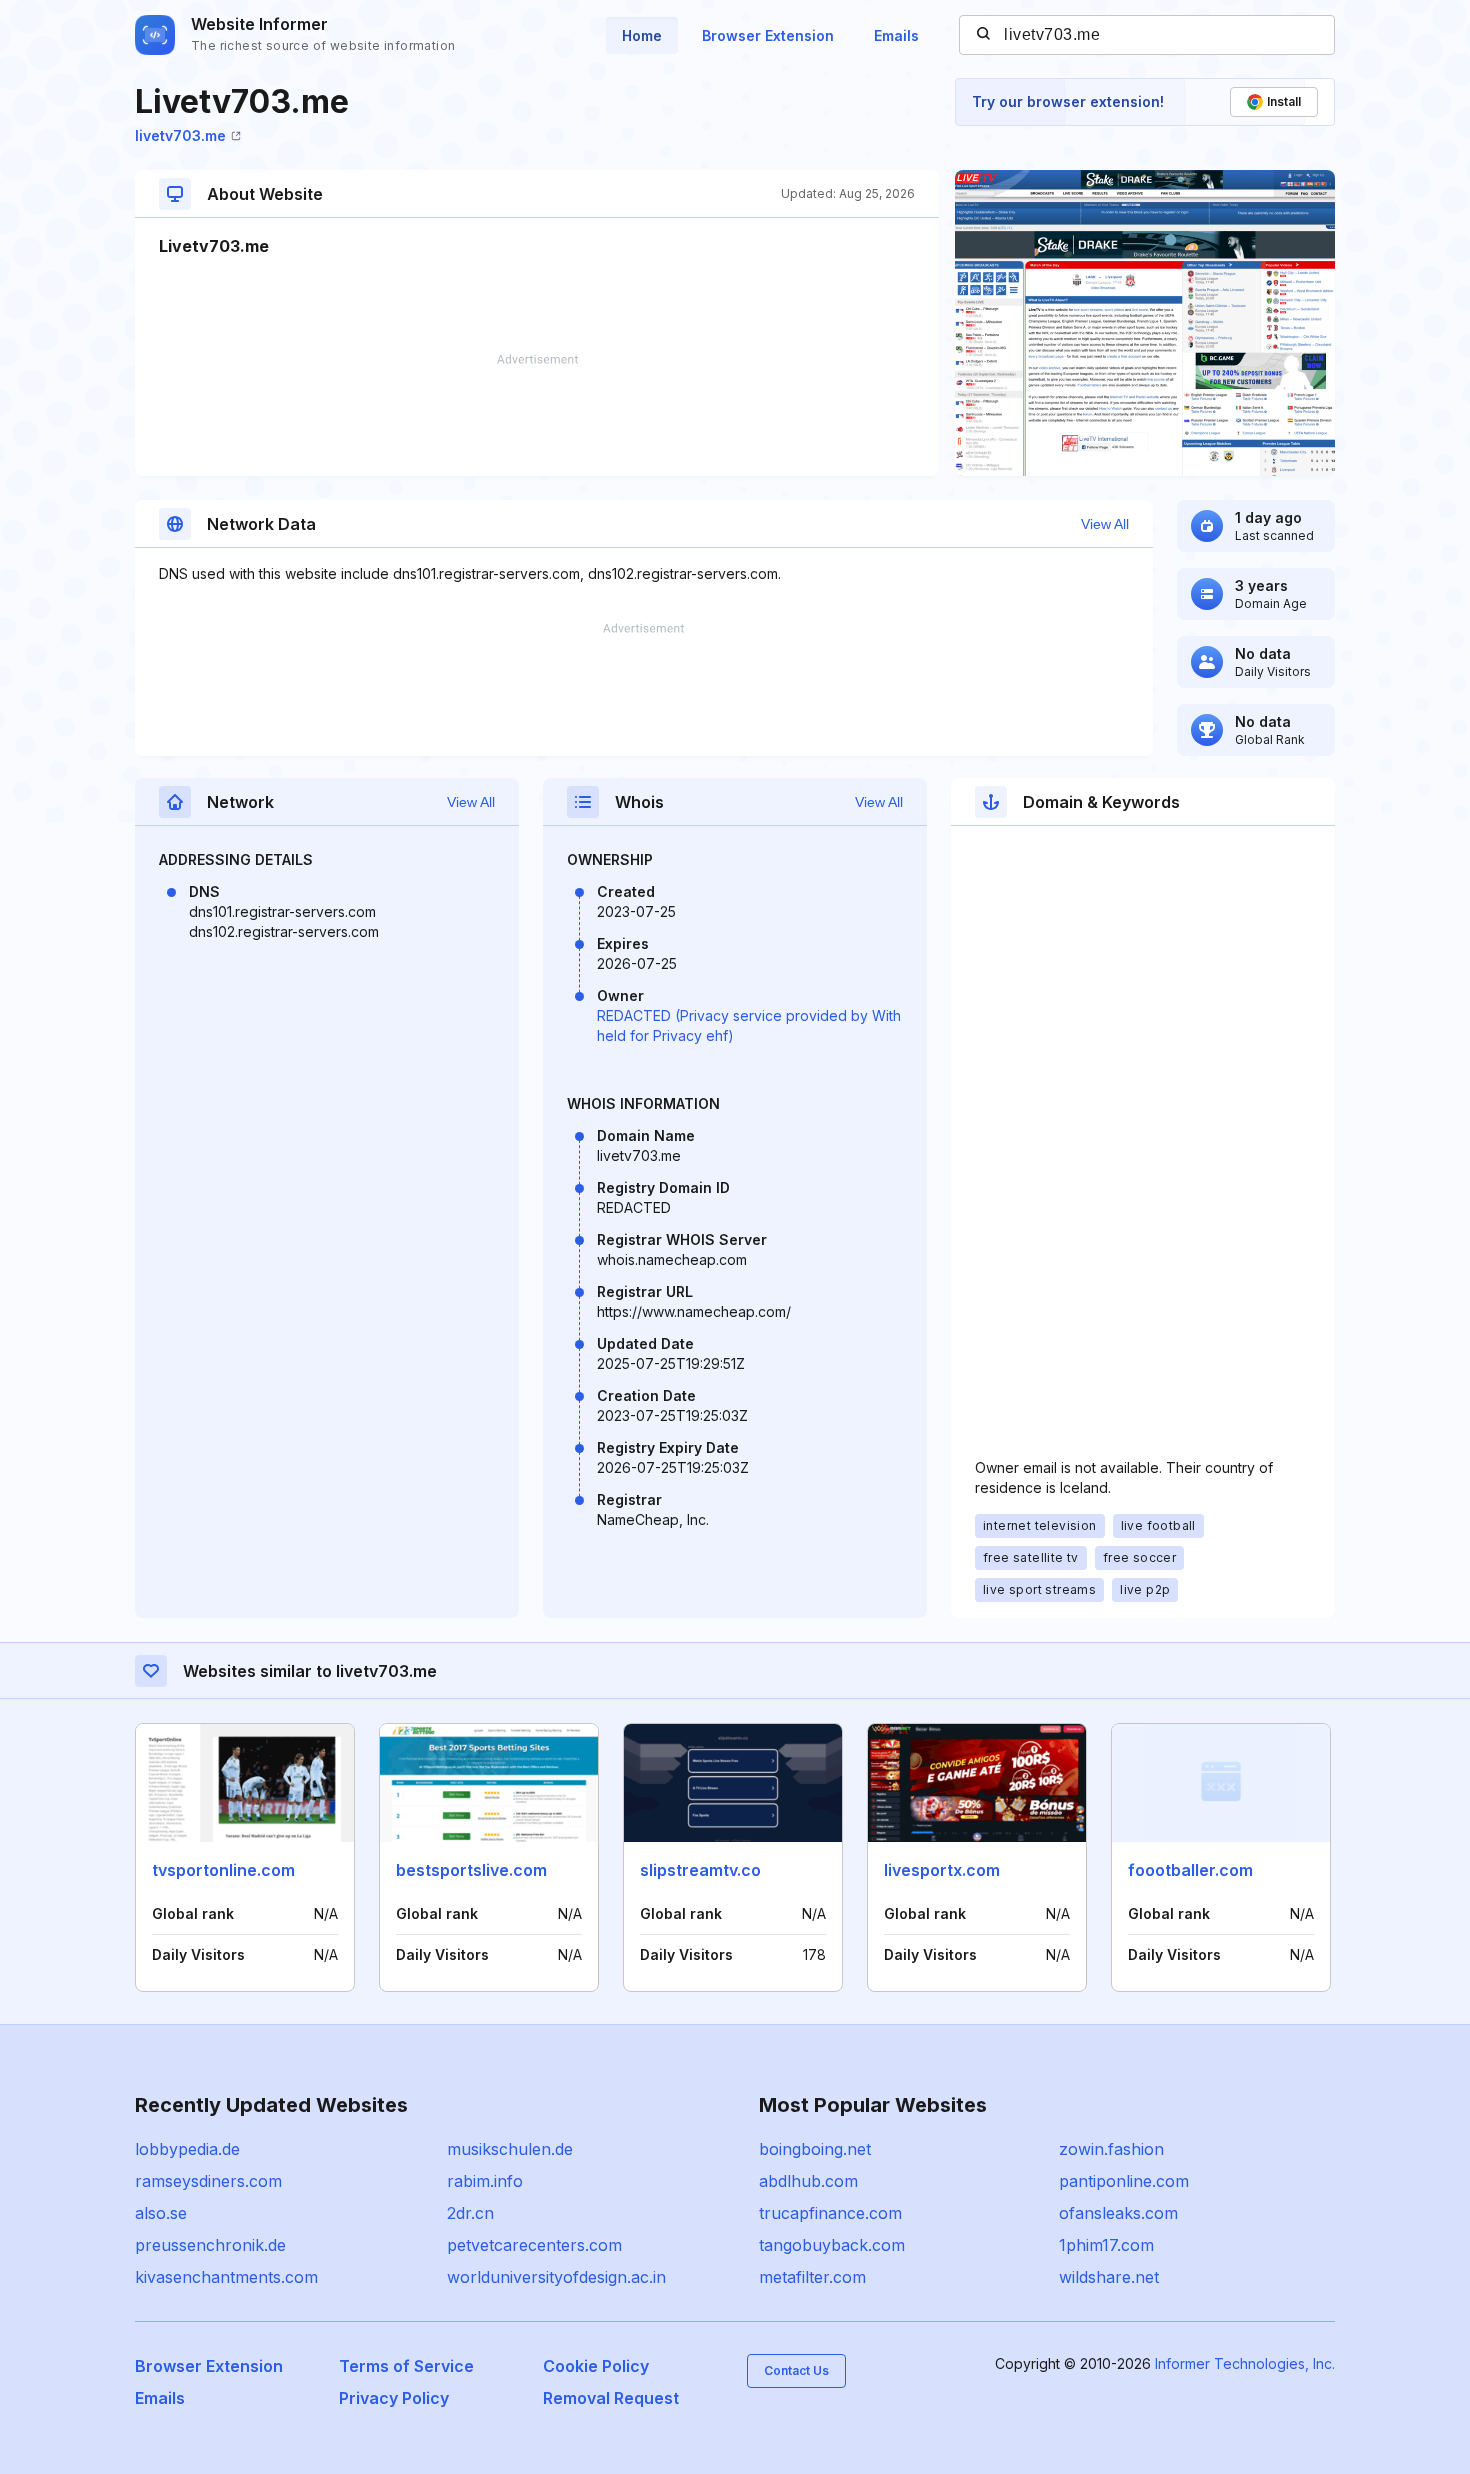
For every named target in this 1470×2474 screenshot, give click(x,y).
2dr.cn (470, 2213)
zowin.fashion (1111, 2149)
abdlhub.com (808, 2181)
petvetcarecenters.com (534, 2245)
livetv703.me (180, 135)
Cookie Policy (596, 2366)
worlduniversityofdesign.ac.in (556, 2277)
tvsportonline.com (223, 1870)
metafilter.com (812, 2277)
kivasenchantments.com (226, 2277)
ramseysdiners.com (208, 2181)
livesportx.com (942, 1870)
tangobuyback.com (832, 2245)
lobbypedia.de (187, 2149)
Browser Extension (768, 35)
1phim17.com (1106, 2245)
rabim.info (485, 2181)
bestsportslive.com (471, 1870)
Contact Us (796, 2370)
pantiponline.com (1124, 2181)
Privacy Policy (394, 2398)
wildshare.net (1109, 2277)
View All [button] (1105, 524)
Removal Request (611, 2398)
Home (642, 35)
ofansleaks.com (1118, 2213)
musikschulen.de (510, 2149)
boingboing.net (815, 2149)
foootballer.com (1190, 1870)
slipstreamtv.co (700, 1870)
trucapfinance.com (830, 2213)
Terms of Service (406, 2366)
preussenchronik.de (210, 2245)
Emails (896, 35)
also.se (161, 2213)
